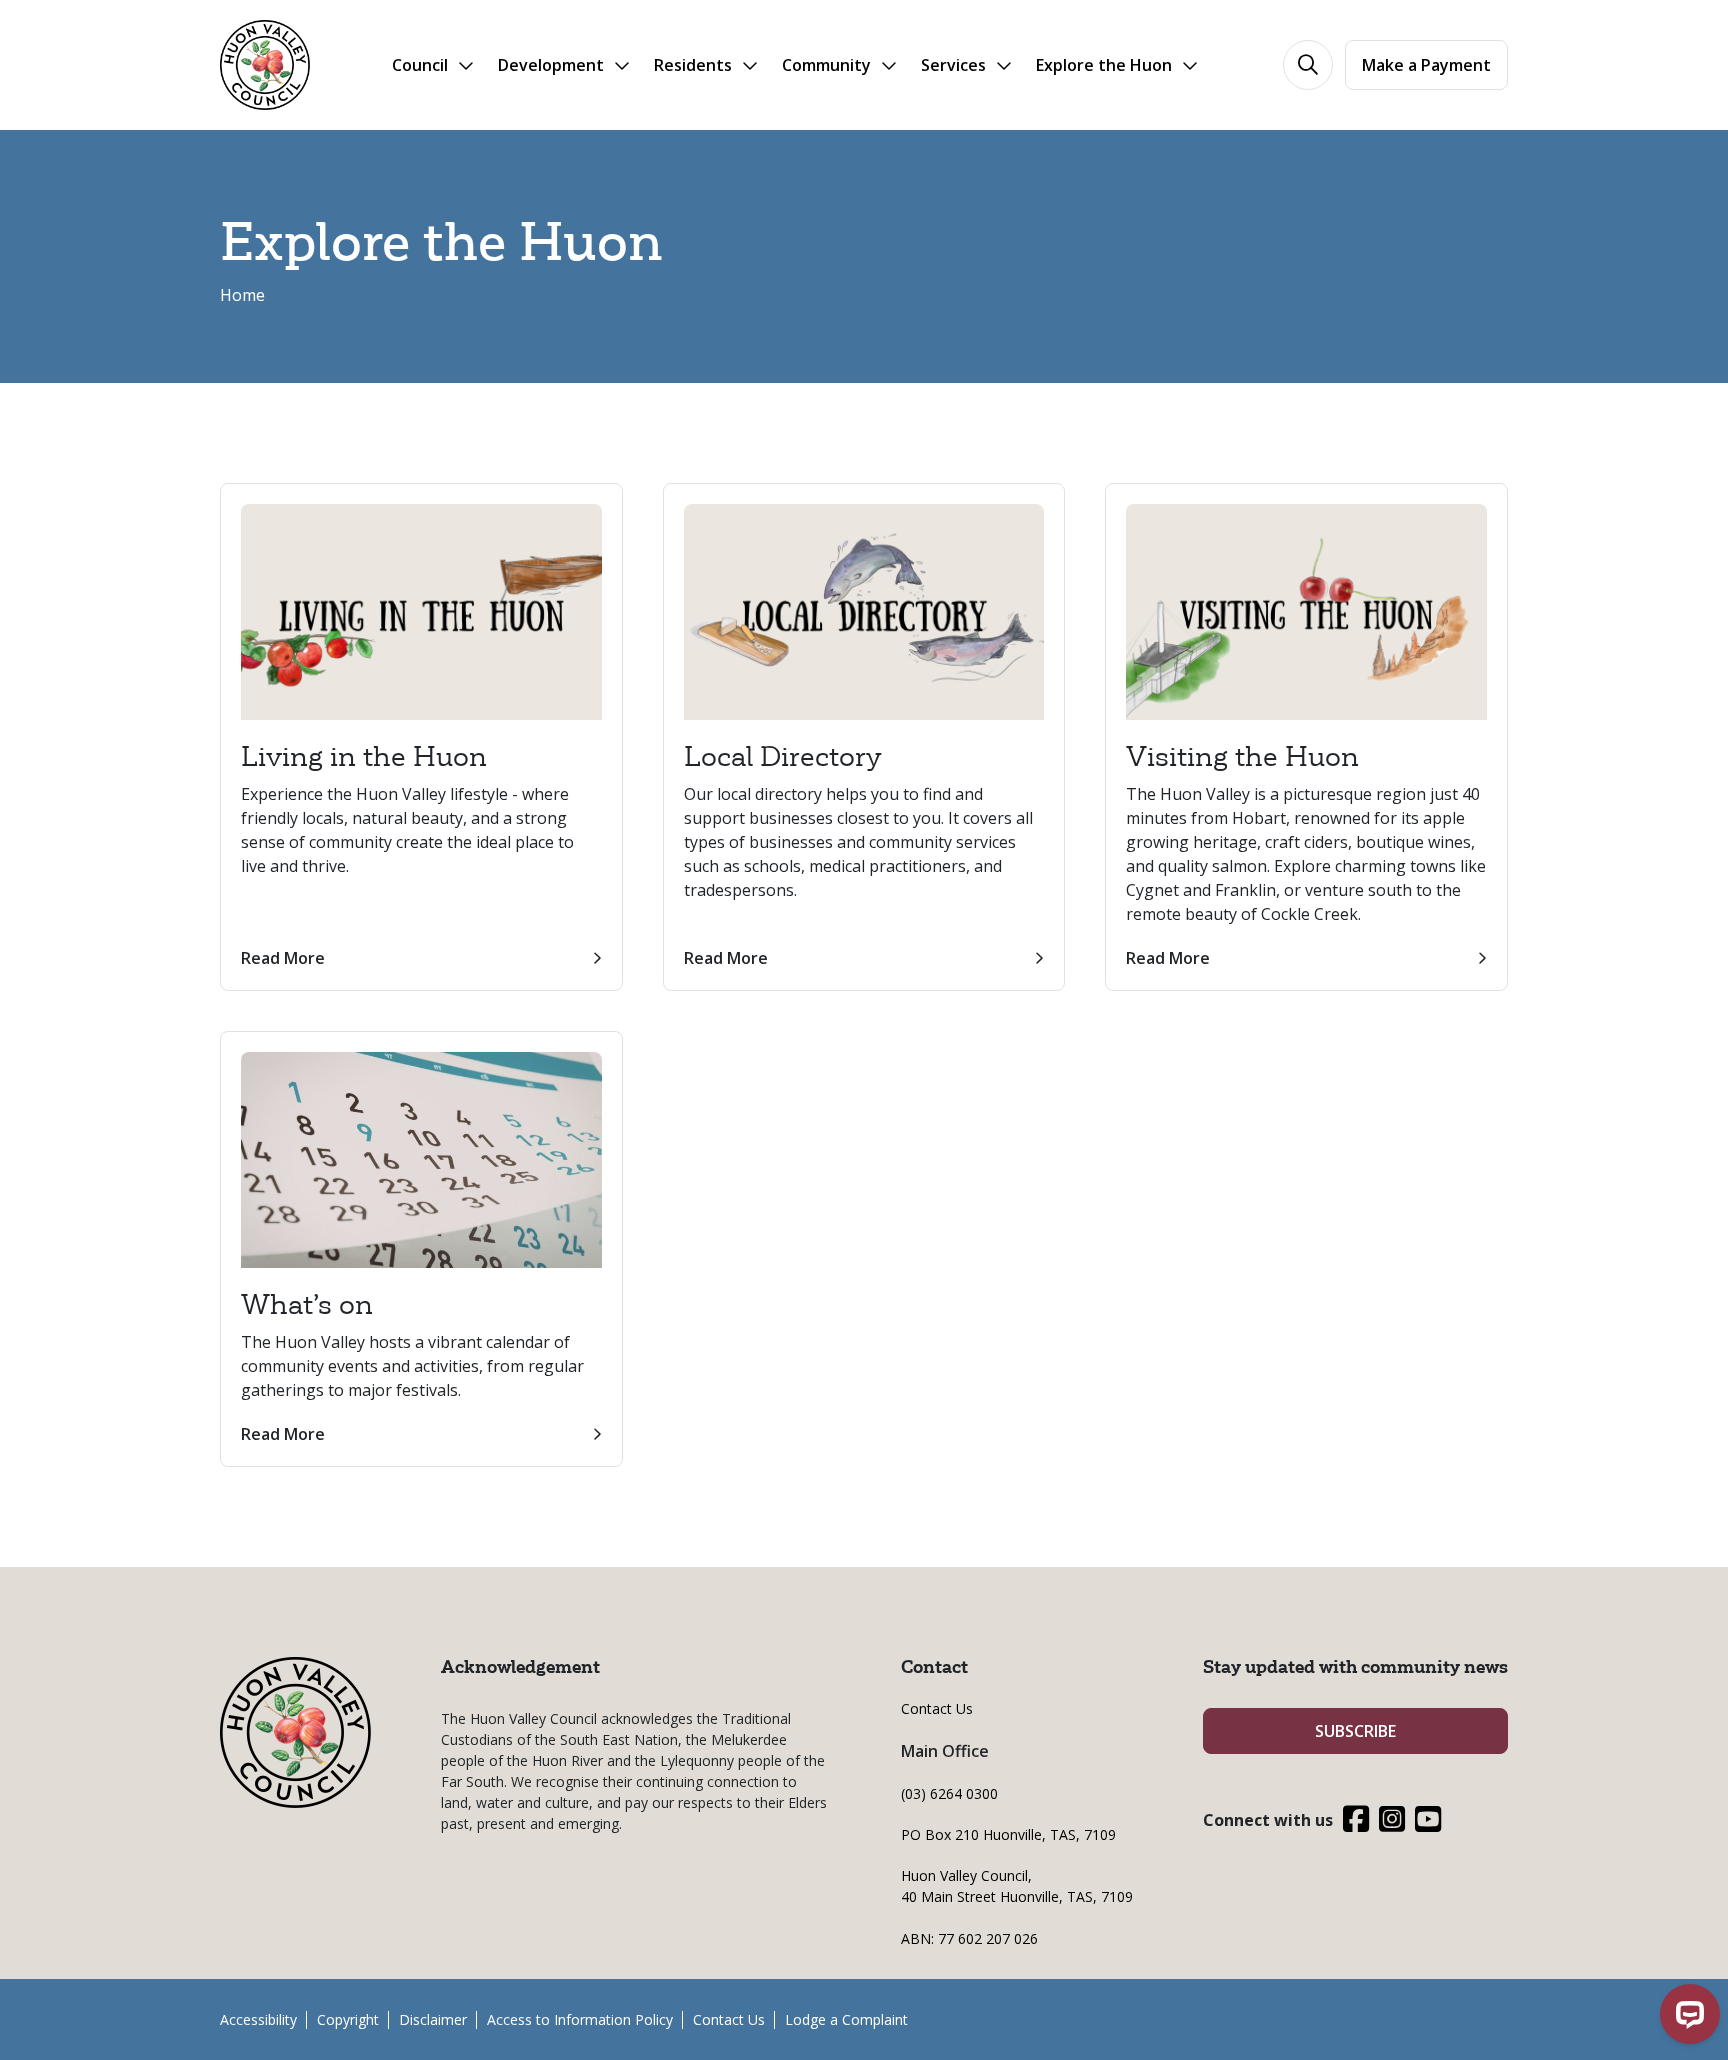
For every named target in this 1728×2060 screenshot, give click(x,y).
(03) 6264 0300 (949, 1793)
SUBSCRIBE (1355, 1731)
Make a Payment (1426, 65)
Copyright (348, 2019)
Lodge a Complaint (846, 2019)
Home (242, 295)
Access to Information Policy (580, 2019)
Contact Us (937, 1708)
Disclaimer (433, 2019)
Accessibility (258, 2019)
